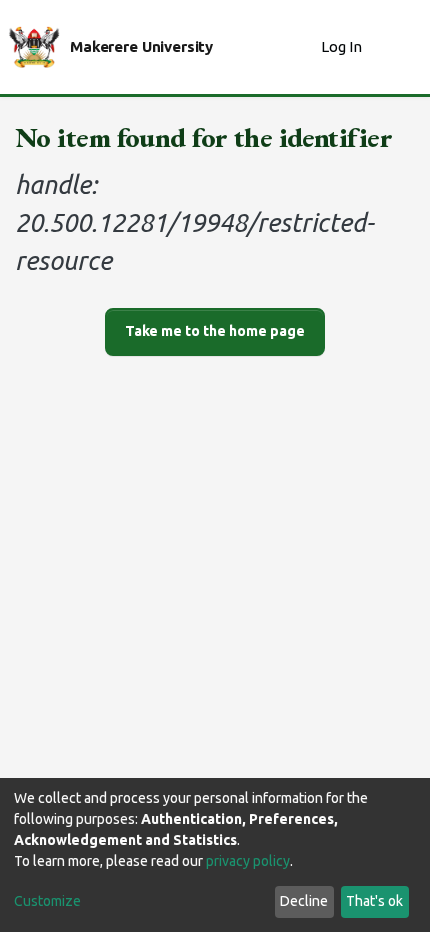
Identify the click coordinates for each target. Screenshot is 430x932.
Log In (343, 46)
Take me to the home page (215, 331)
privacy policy (248, 861)
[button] (300, 47)
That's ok (374, 901)
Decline (304, 901)
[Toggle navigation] (402, 47)
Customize (47, 901)
